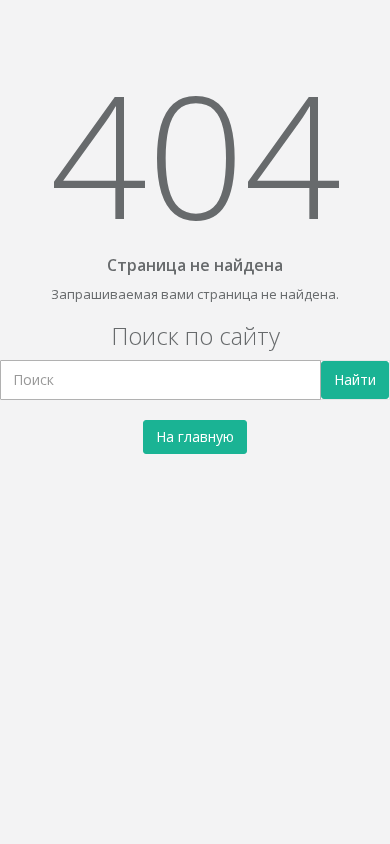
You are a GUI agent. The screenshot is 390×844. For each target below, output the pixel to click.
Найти (355, 379)
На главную (195, 436)
